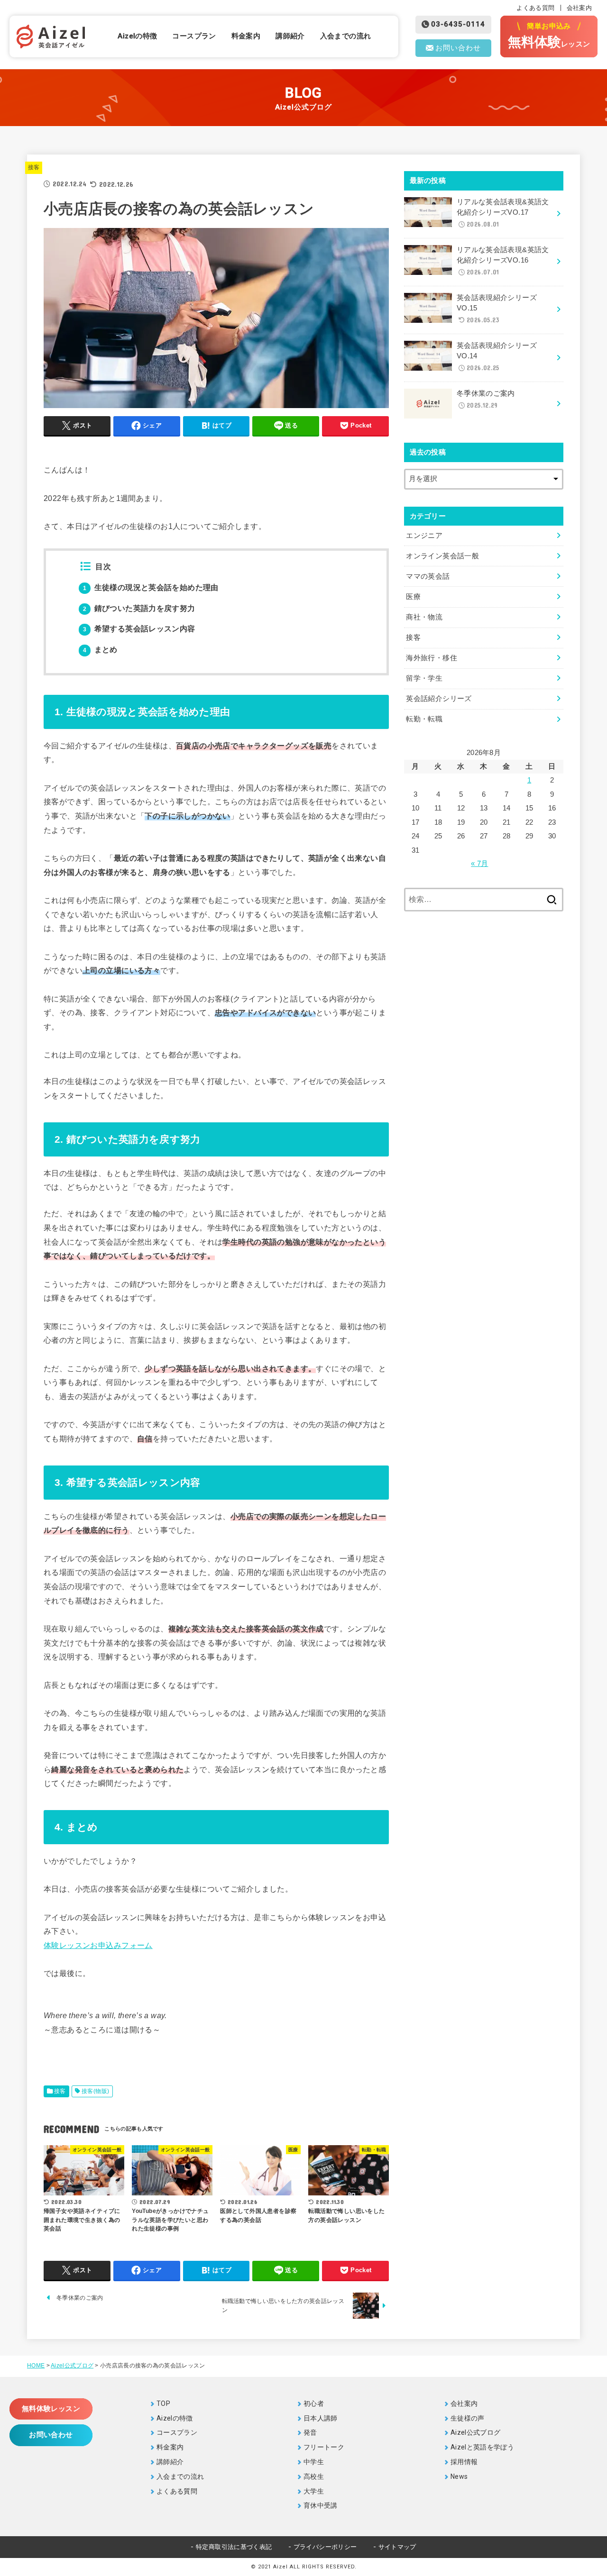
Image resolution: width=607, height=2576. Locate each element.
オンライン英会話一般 (442, 556)
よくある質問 (535, 8)
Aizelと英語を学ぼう (482, 2447)
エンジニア (424, 536)
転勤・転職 (424, 719)
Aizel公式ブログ (72, 2366)
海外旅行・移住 (432, 658)
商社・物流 (424, 617)
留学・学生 (424, 678)
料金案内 (246, 36)
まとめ (100, 650)
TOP (163, 2403)
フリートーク (324, 2447)
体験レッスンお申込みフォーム (98, 1945)
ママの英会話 (428, 576)
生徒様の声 (468, 2418)
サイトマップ (397, 2547)
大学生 (314, 2491)
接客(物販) (95, 2091)
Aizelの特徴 (137, 36)
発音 (310, 2432)
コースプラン (194, 36)
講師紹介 (290, 36)
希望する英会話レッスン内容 (139, 629)
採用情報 (464, 2462)
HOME (36, 2366)
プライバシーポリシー (325, 2547)
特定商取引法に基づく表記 (234, 2547)
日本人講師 (321, 2418)
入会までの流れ (346, 36)
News (459, 2476)
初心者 (314, 2403)
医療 (413, 597)
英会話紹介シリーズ (439, 699)
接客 (34, 167)
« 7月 (479, 864)
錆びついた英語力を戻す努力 (139, 608)
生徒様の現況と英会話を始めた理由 (151, 587)
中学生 (314, 2462)
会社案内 (579, 8)
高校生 (314, 2476)
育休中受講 (321, 2505)
